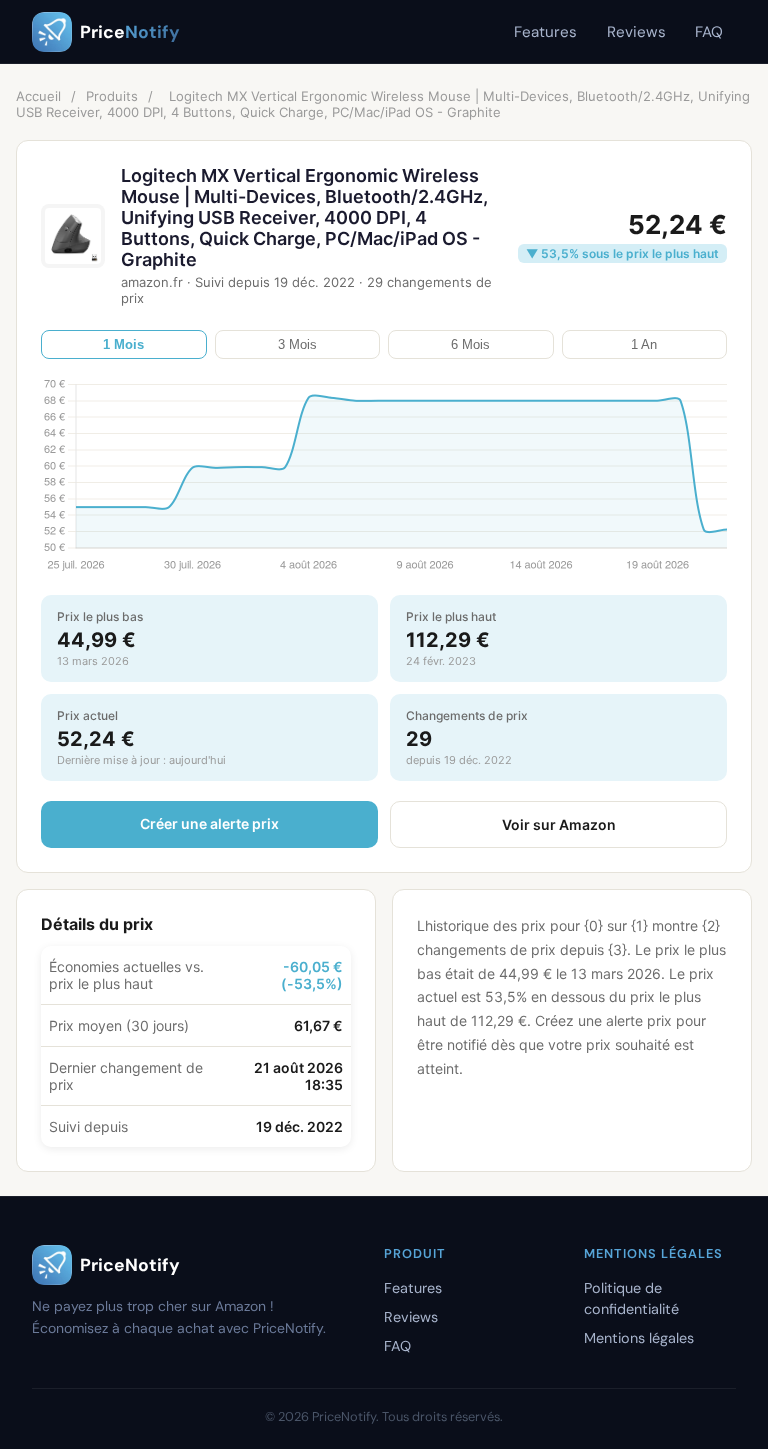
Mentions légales (639, 1338)
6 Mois (470, 344)
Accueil (38, 96)
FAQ (709, 32)
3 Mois (297, 344)
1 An (644, 344)
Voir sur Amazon (559, 824)
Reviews (636, 32)
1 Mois (123, 344)
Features (545, 32)
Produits (112, 96)
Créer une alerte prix (209, 823)
